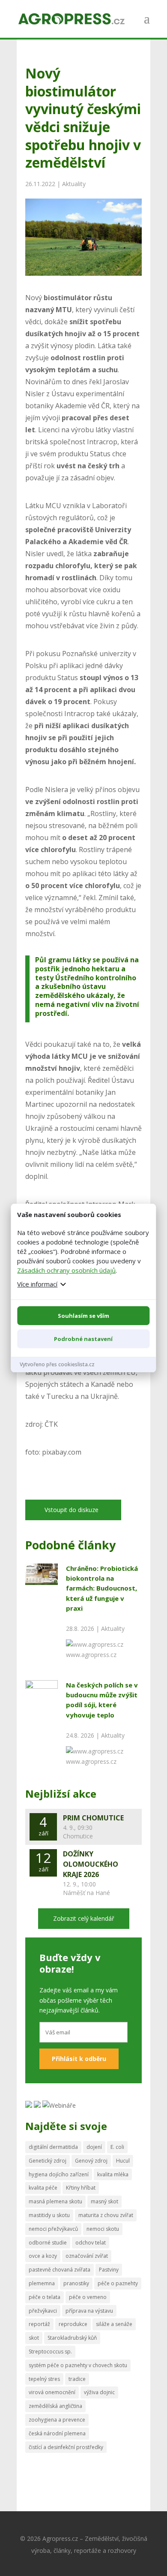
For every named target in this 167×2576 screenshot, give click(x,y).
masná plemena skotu (55, 2201)
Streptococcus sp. (50, 2352)
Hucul (123, 2161)
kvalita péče (43, 2188)
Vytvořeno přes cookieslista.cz (57, 1364)
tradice (77, 2379)
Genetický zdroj (48, 2161)
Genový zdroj (91, 2161)
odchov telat (91, 2243)
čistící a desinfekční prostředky (66, 2447)
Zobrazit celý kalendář (84, 1918)
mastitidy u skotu (49, 2215)
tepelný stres (44, 2379)
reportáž (39, 2324)
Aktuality (74, 184)
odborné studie (48, 2243)
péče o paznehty (118, 2283)
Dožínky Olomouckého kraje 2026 (91, 1864)
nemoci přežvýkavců (53, 2229)
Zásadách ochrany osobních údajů (66, 1270)
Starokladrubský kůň (72, 2338)
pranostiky (76, 2283)
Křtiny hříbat (81, 2188)
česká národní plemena (57, 2433)
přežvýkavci (43, 2311)
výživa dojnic (99, 2392)
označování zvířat (87, 2256)
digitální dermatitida (53, 2147)
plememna (42, 2283)
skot (34, 2338)
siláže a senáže (114, 2324)
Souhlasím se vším (83, 1316)
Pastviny (109, 2270)
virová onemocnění (52, 2392)
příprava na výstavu (89, 2311)
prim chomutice (93, 1818)
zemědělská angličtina (55, 2406)
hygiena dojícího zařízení (59, 2174)
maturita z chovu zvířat (106, 2215)
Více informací (37, 1284)
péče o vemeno (88, 2297)
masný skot (104, 2201)
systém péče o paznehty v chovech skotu (78, 2365)
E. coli (117, 2147)
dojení (94, 2147)
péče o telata (45, 2297)
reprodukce (73, 2324)
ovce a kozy (43, 2256)
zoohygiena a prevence (57, 2420)
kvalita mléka (113, 2174)
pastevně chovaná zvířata (60, 2270)
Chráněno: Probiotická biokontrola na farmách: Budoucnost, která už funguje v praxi (102, 1588)
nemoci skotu (103, 2229)
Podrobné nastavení (83, 1339)
